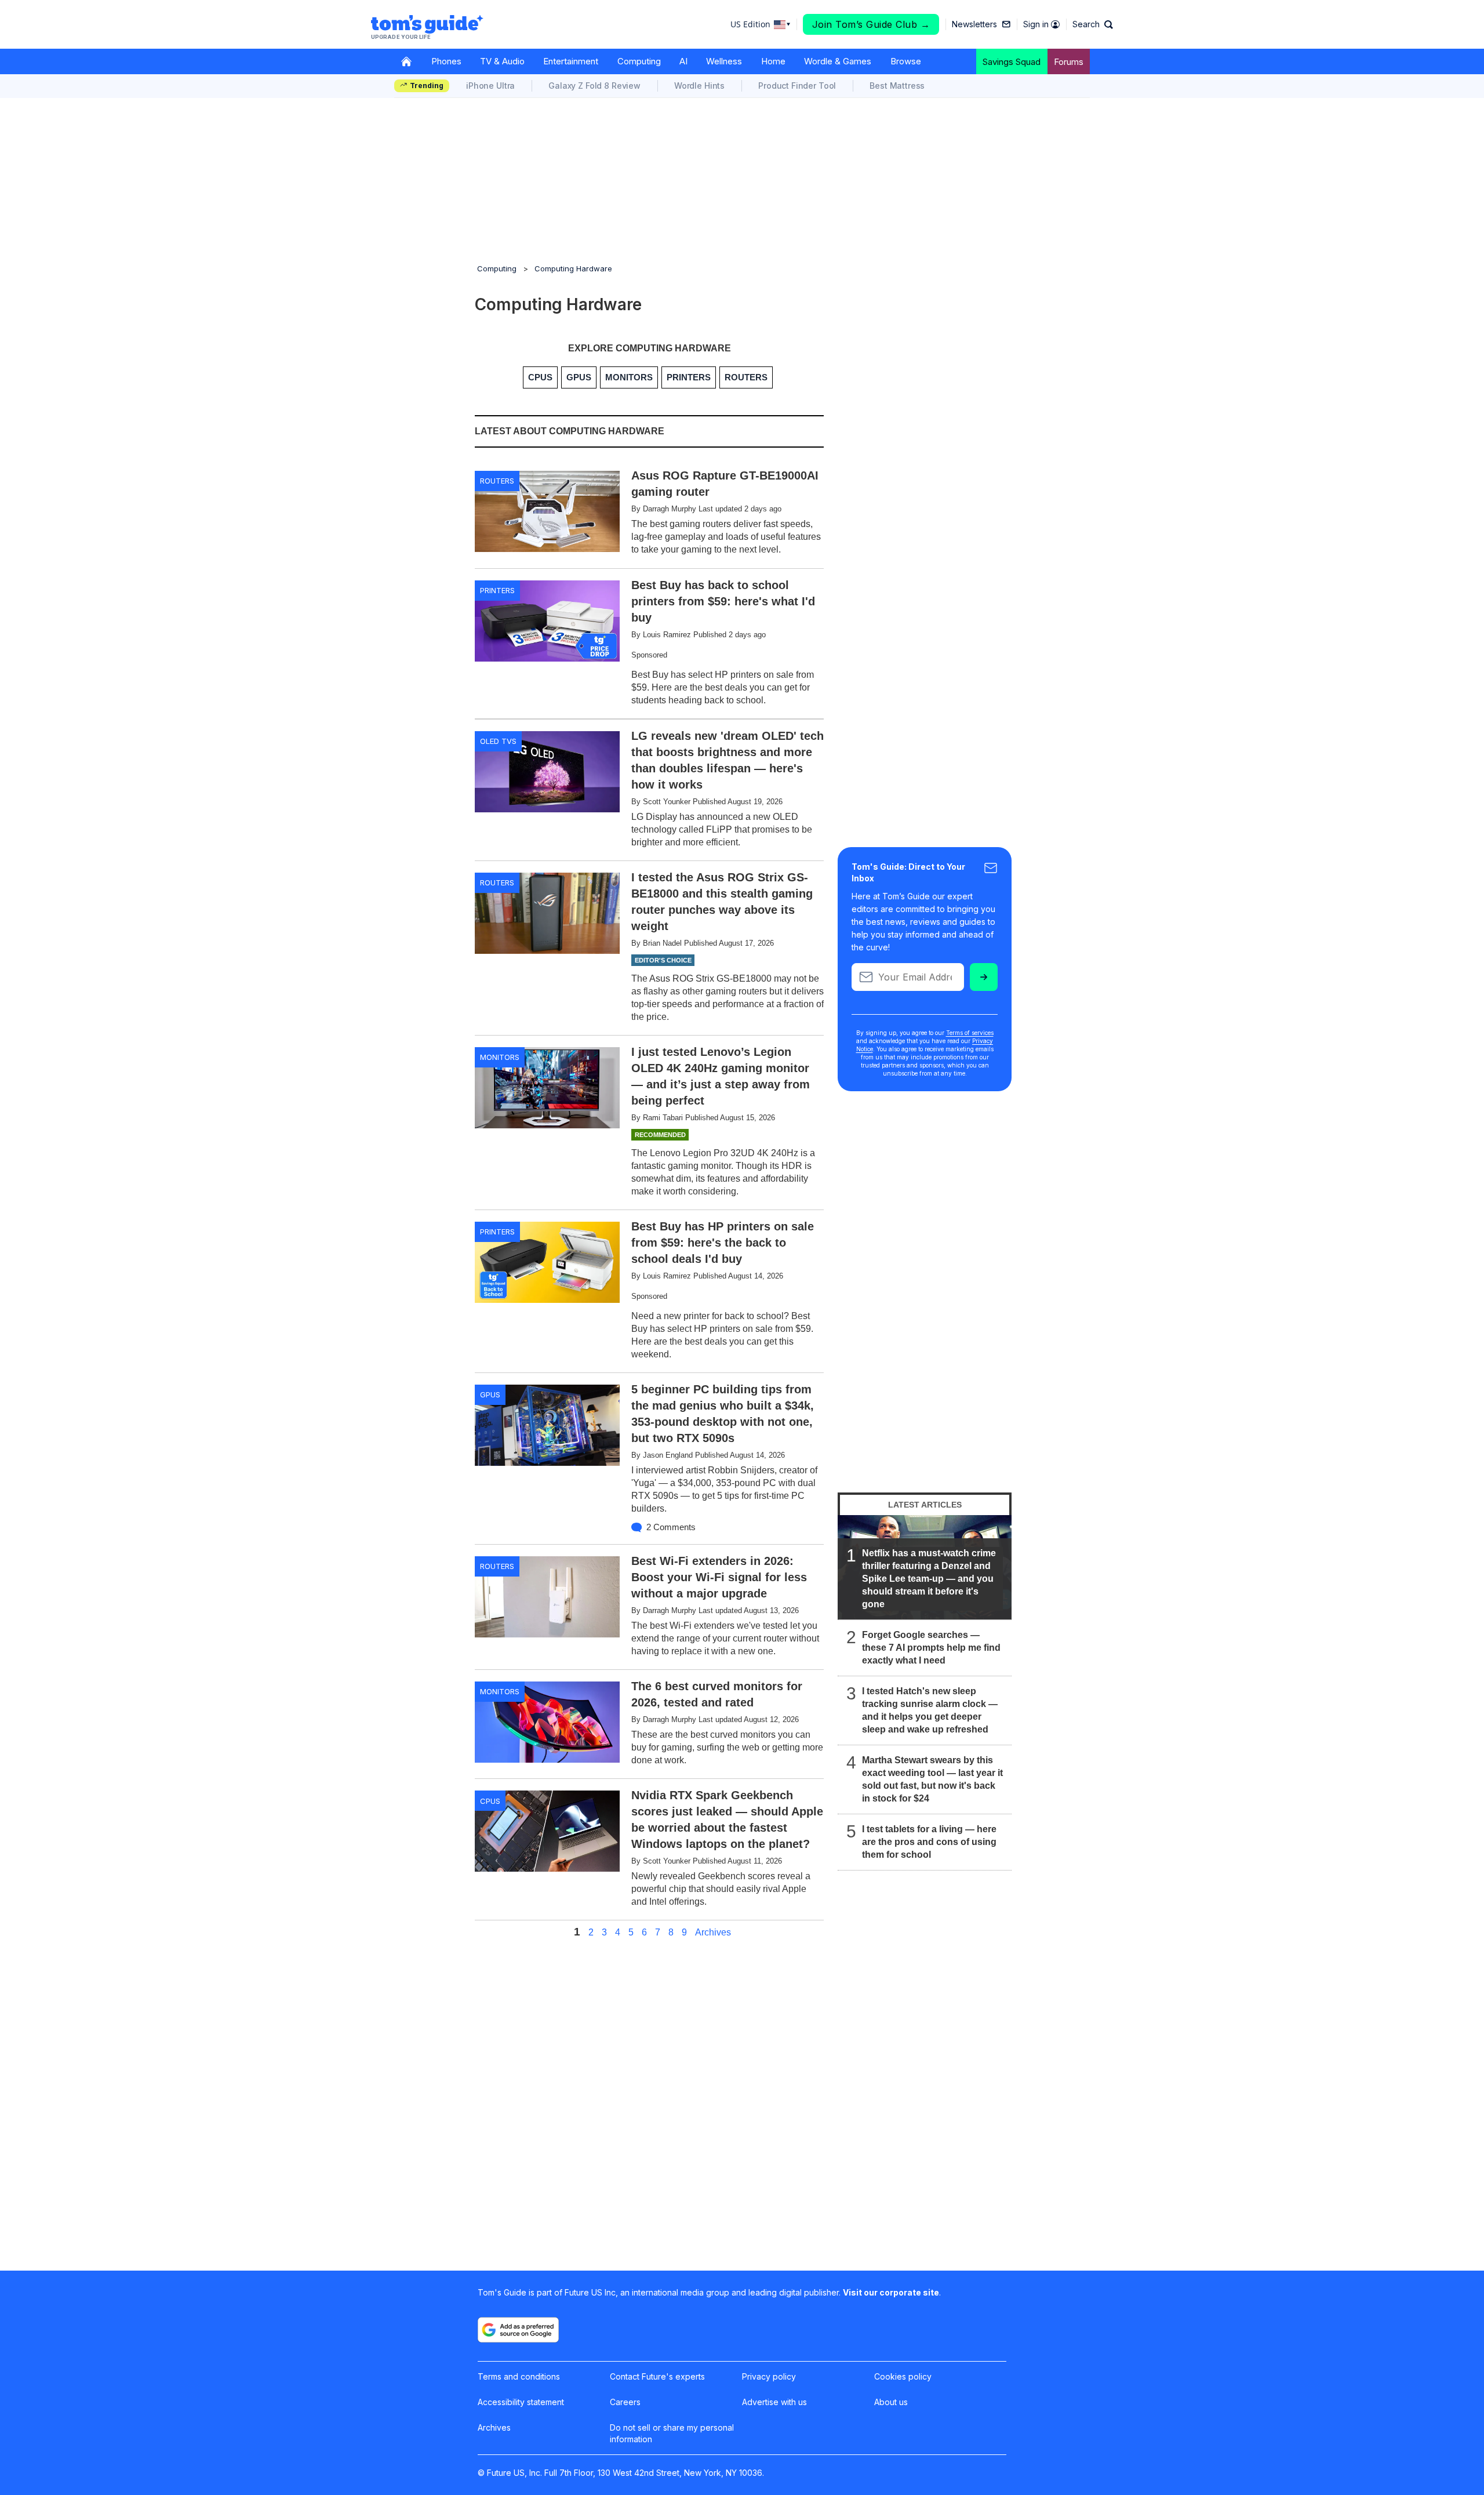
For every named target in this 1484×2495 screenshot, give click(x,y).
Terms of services (970, 1033)
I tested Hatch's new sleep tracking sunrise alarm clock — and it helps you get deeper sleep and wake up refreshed (930, 1710)
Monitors (500, 1057)
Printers (497, 590)
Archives (713, 1933)
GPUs (490, 1394)
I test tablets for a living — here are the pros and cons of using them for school (929, 1842)
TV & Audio (502, 61)
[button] (1093, 24)
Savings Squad (1012, 62)
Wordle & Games (838, 61)
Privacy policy (769, 2376)
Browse (906, 61)
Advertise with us (774, 2402)
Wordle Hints (699, 86)
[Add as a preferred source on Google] (518, 2330)
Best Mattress (897, 86)
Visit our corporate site (891, 2292)
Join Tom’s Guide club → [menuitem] (871, 24)
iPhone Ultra (490, 86)
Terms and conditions (519, 2376)
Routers (497, 481)
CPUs (490, 1801)
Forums (1069, 62)
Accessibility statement (521, 2402)
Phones (446, 61)
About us (891, 2402)
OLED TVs (498, 741)
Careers (625, 2402)
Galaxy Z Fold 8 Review (594, 86)
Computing (639, 61)
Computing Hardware (573, 268)
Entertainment (571, 61)
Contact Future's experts (657, 2376)
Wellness (724, 61)
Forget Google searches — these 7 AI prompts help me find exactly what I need (931, 1648)
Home (773, 61)
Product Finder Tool (797, 86)
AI (683, 61)
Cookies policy (903, 2376)
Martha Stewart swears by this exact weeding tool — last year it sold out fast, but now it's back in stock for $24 (932, 1779)
